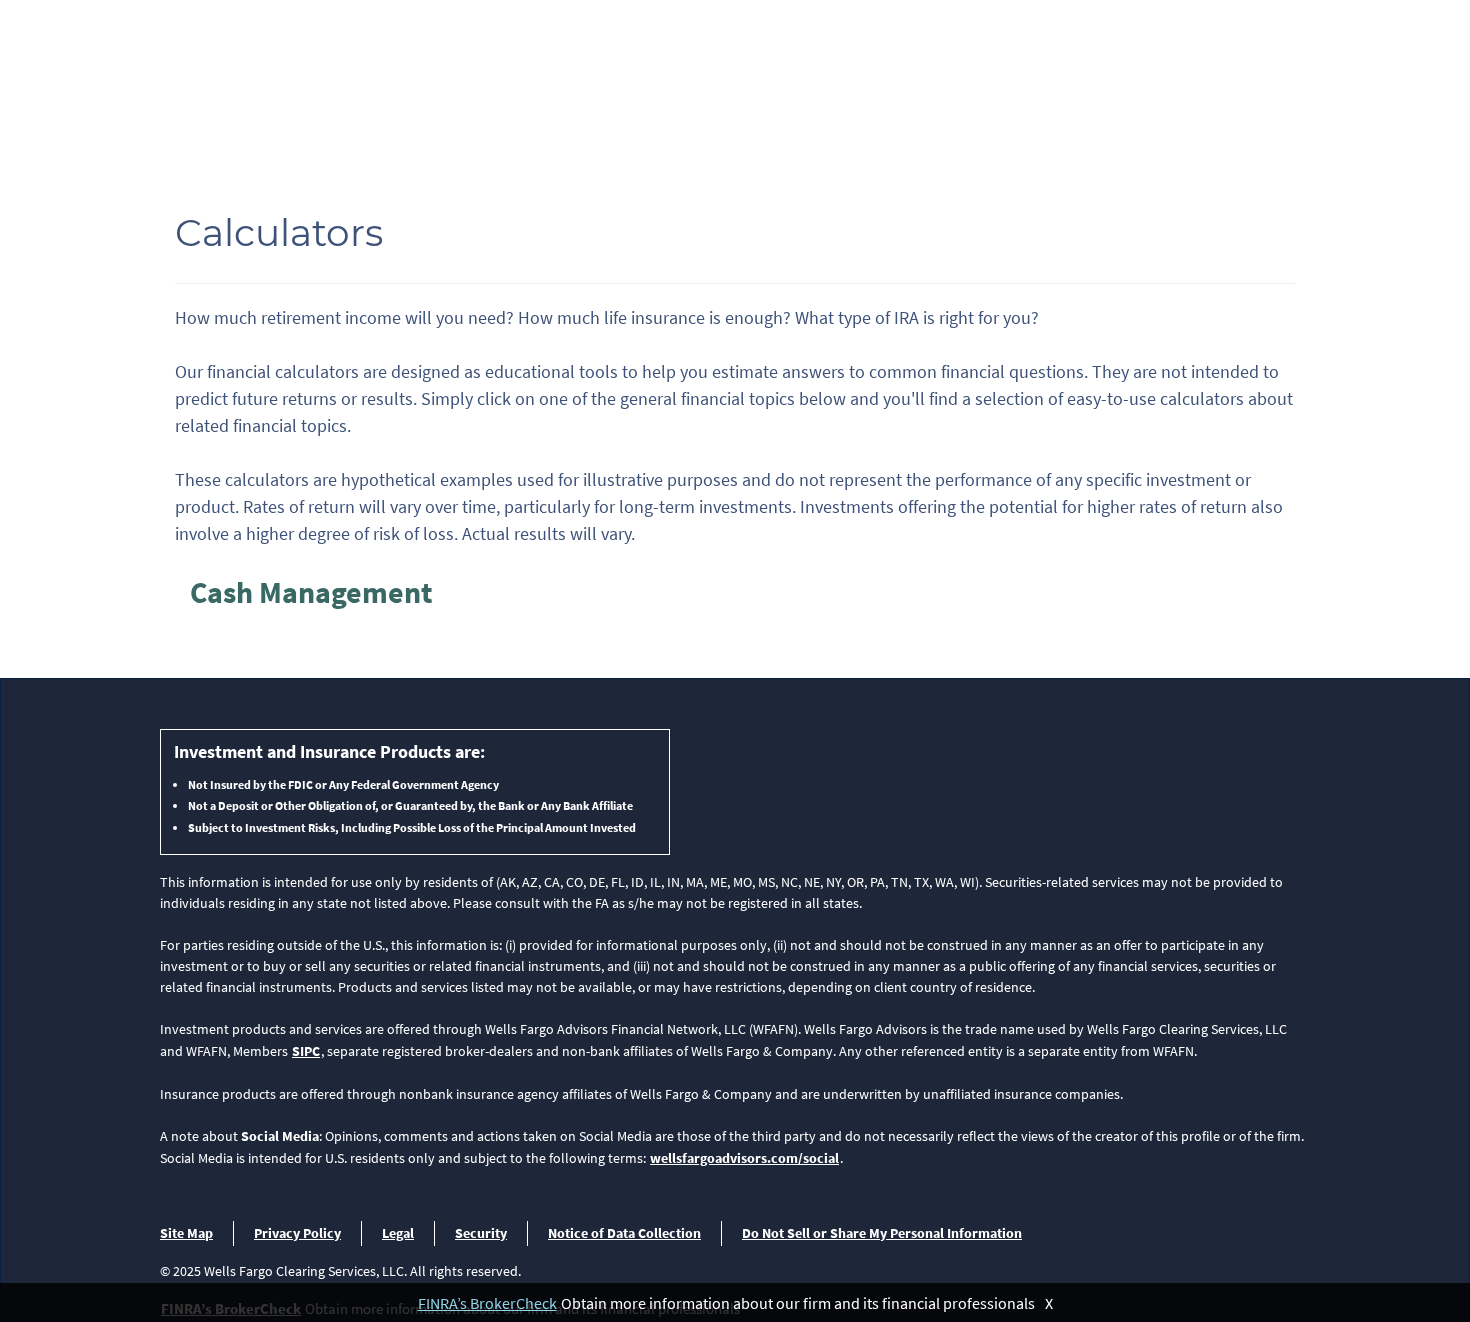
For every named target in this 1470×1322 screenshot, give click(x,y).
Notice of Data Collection (624, 1233)
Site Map (186, 1233)
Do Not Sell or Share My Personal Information (882, 1233)
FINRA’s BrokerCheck (487, 1303)
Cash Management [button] (311, 592)
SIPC (306, 1051)
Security (481, 1233)
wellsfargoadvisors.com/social (744, 1158)
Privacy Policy (297, 1233)
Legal (398, 1233)
